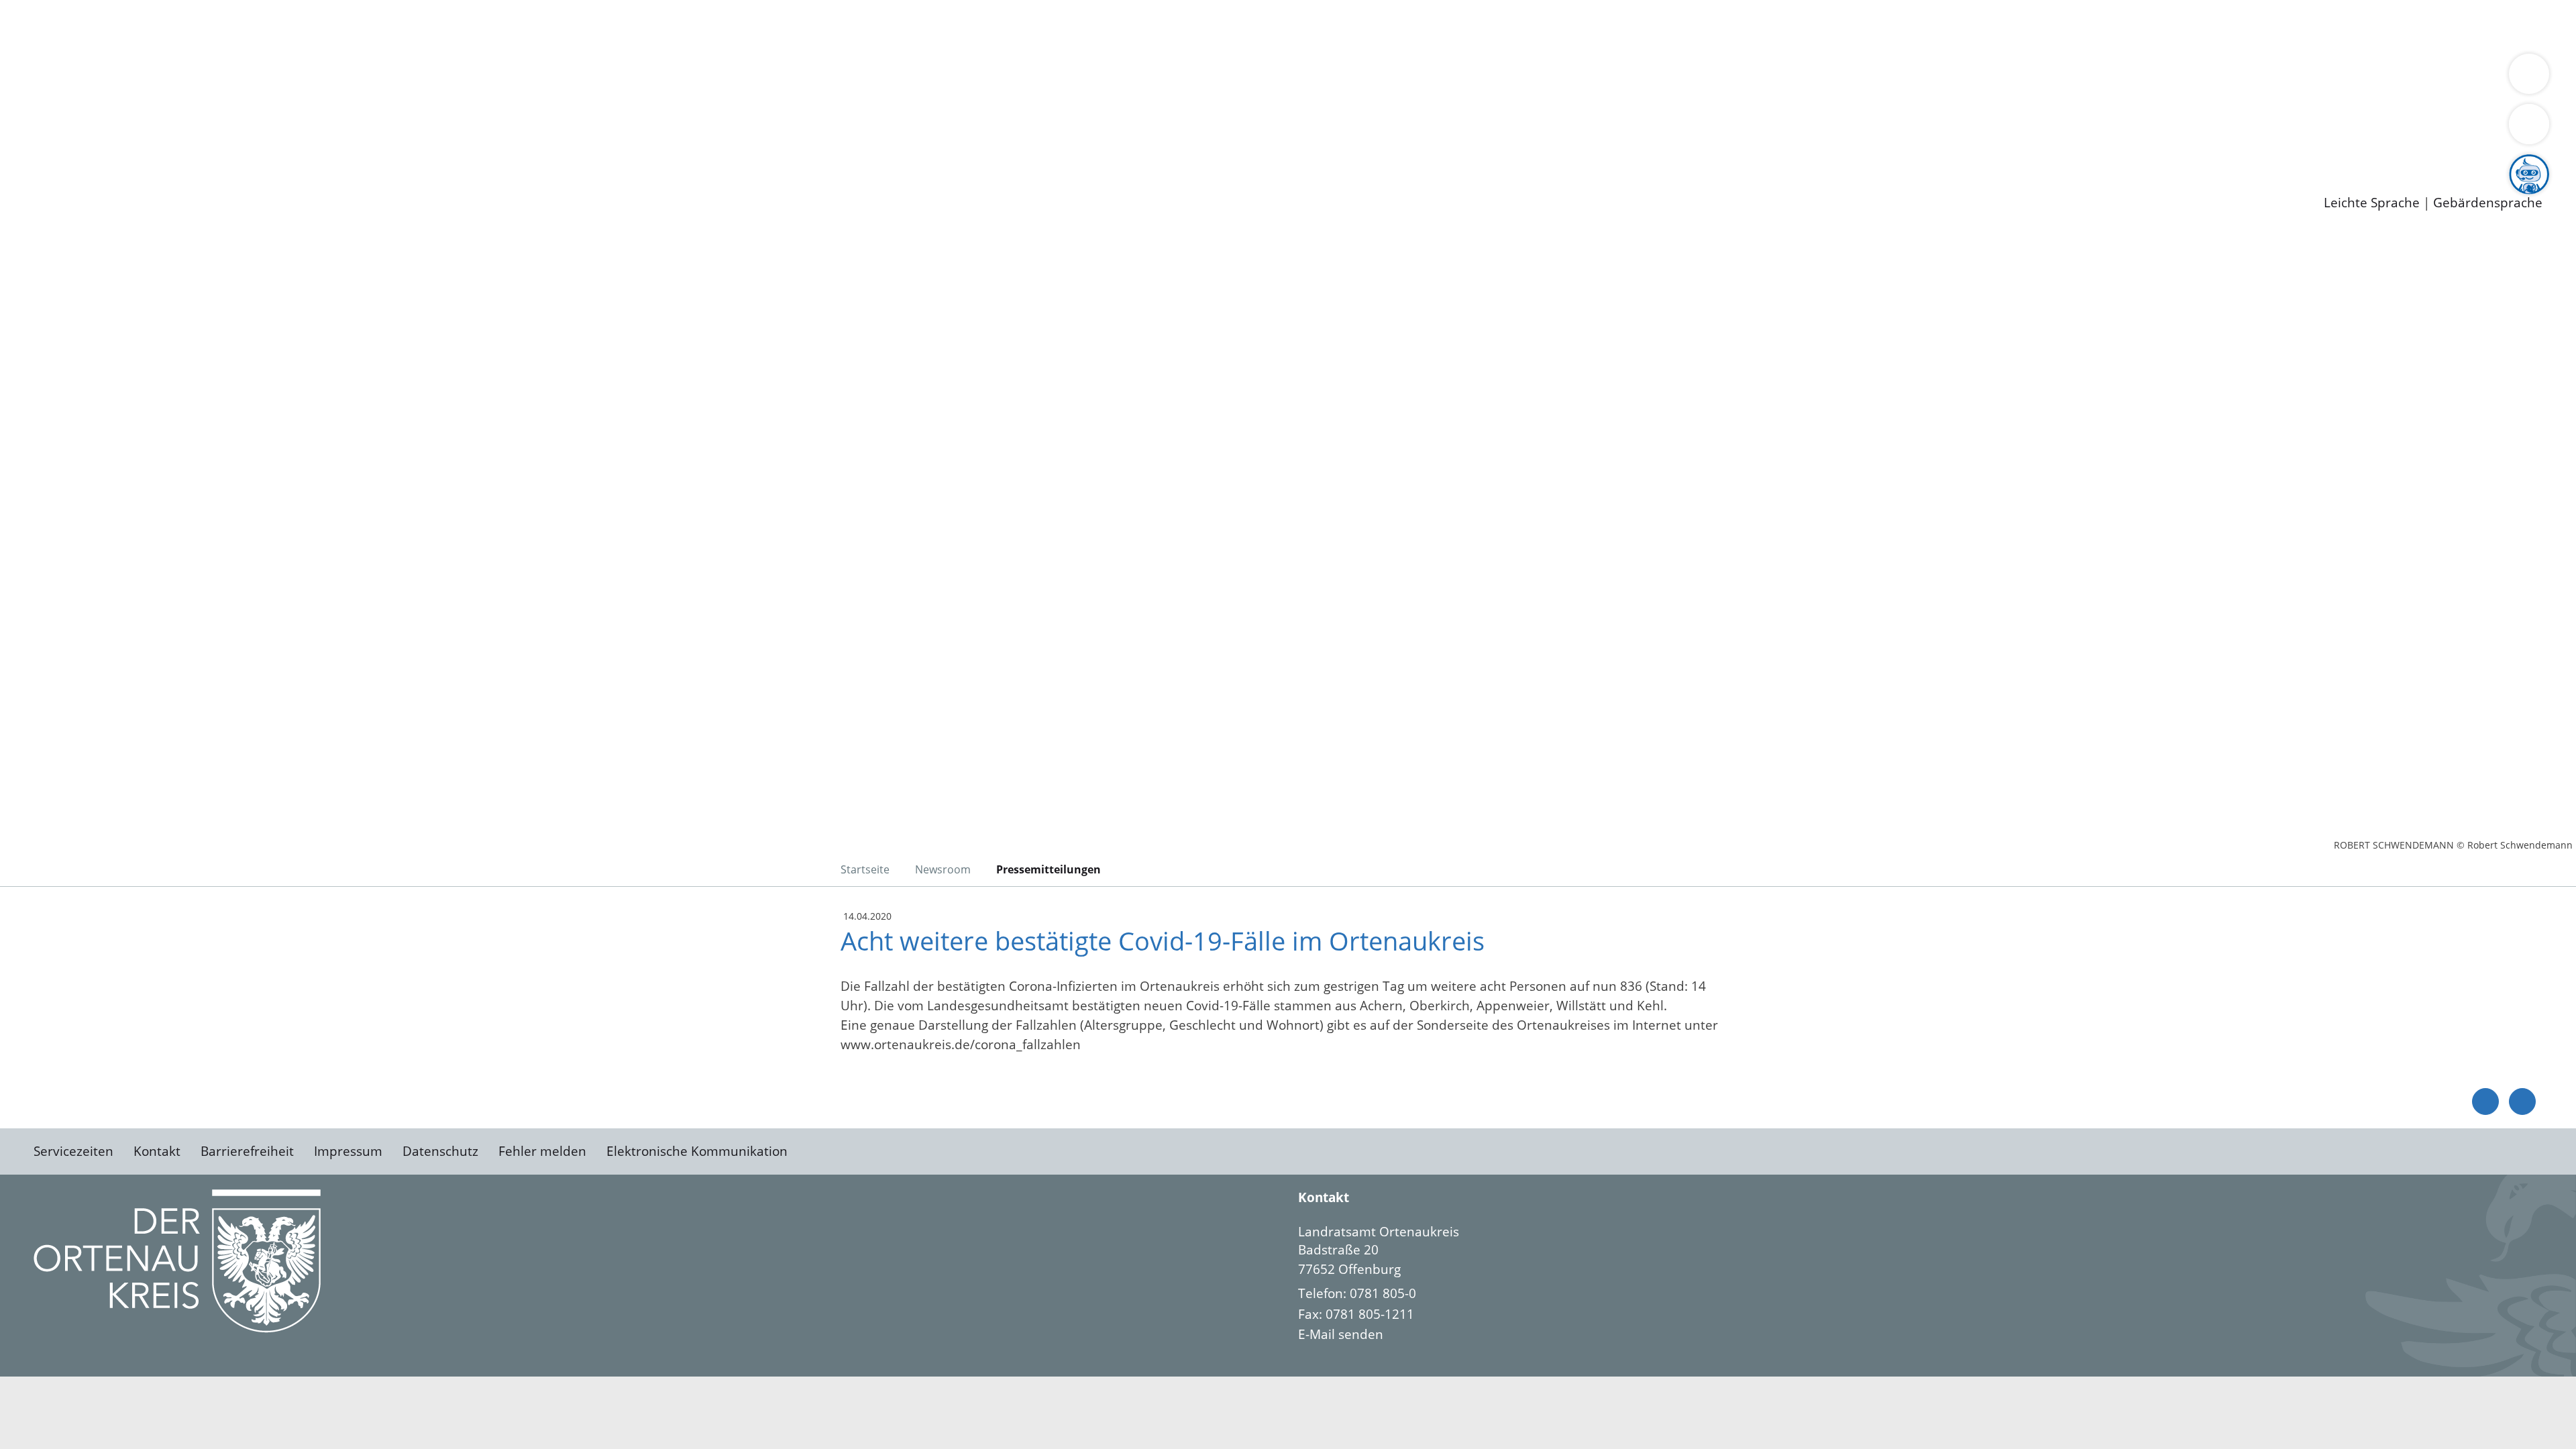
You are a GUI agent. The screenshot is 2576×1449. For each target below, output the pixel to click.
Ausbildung (263, 148)
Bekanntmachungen (798, 78)
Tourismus (701, 78)
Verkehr (271, 25)
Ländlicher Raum (538, 78)
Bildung (373, 78)
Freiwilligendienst (473, 148)
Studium (326, 148)
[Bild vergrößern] (177, 1261)
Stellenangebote (86, 148)
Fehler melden (542, 1151)
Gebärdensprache (2488, 203)
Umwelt (785, 25)
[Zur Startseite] (141, 345)
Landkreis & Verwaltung (72, 61)
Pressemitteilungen (95, 182)
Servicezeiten (73, 1151)
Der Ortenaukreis (90, 78)
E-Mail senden (1341, 1334)
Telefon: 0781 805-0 (1357, 1293)
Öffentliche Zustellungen (231, 182)
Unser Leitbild (572, 148)
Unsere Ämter (42, 44)
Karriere (25, 130)
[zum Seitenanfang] (2522, 1102)
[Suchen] (2529, 124)
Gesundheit (723, 25)
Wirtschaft (653, 25)
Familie (320, 25)
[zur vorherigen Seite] (2485, 1102)
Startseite (865, 869)
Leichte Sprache (2372, 203)
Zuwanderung (441, 78)
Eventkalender (182, 148)
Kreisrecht (246, 113)
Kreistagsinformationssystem (124, 113)
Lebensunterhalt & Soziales (161, 25)
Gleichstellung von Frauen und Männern (984, 78)
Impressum (348, 1151)
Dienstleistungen (51, 9)
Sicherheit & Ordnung (554, 25)
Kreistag (24, 96)
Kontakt (157, 1151)
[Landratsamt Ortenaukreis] (1920, 1283)
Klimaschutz (630, 78)
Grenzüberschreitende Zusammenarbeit (1231, 78)
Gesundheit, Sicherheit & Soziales (246, 78)
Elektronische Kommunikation (697, 1151)
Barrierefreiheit (247, 1151)
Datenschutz (440, 1151)
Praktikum (386, 148)
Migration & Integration (415, 25)
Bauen (56, 25)
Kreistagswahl (322, 113)
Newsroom (33, 165)
